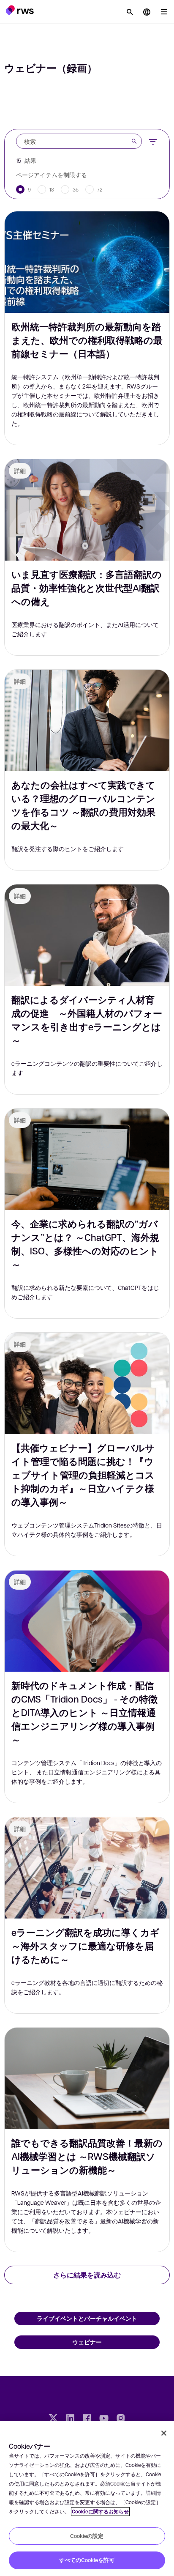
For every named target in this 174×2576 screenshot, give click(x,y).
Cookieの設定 (87, 2536)
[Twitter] (53, 2419)
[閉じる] (164, 2433)
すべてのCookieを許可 (87, 2560)
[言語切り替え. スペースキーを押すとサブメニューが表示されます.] (147, 12)
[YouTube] (104, 2419)
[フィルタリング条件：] (153, 141)
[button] (20, 10)
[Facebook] (87, 2419)
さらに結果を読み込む (87, 2275)
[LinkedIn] (70, 2419)
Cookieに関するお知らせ (100, 2512)
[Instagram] (121, 2419)
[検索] (130, 12)
